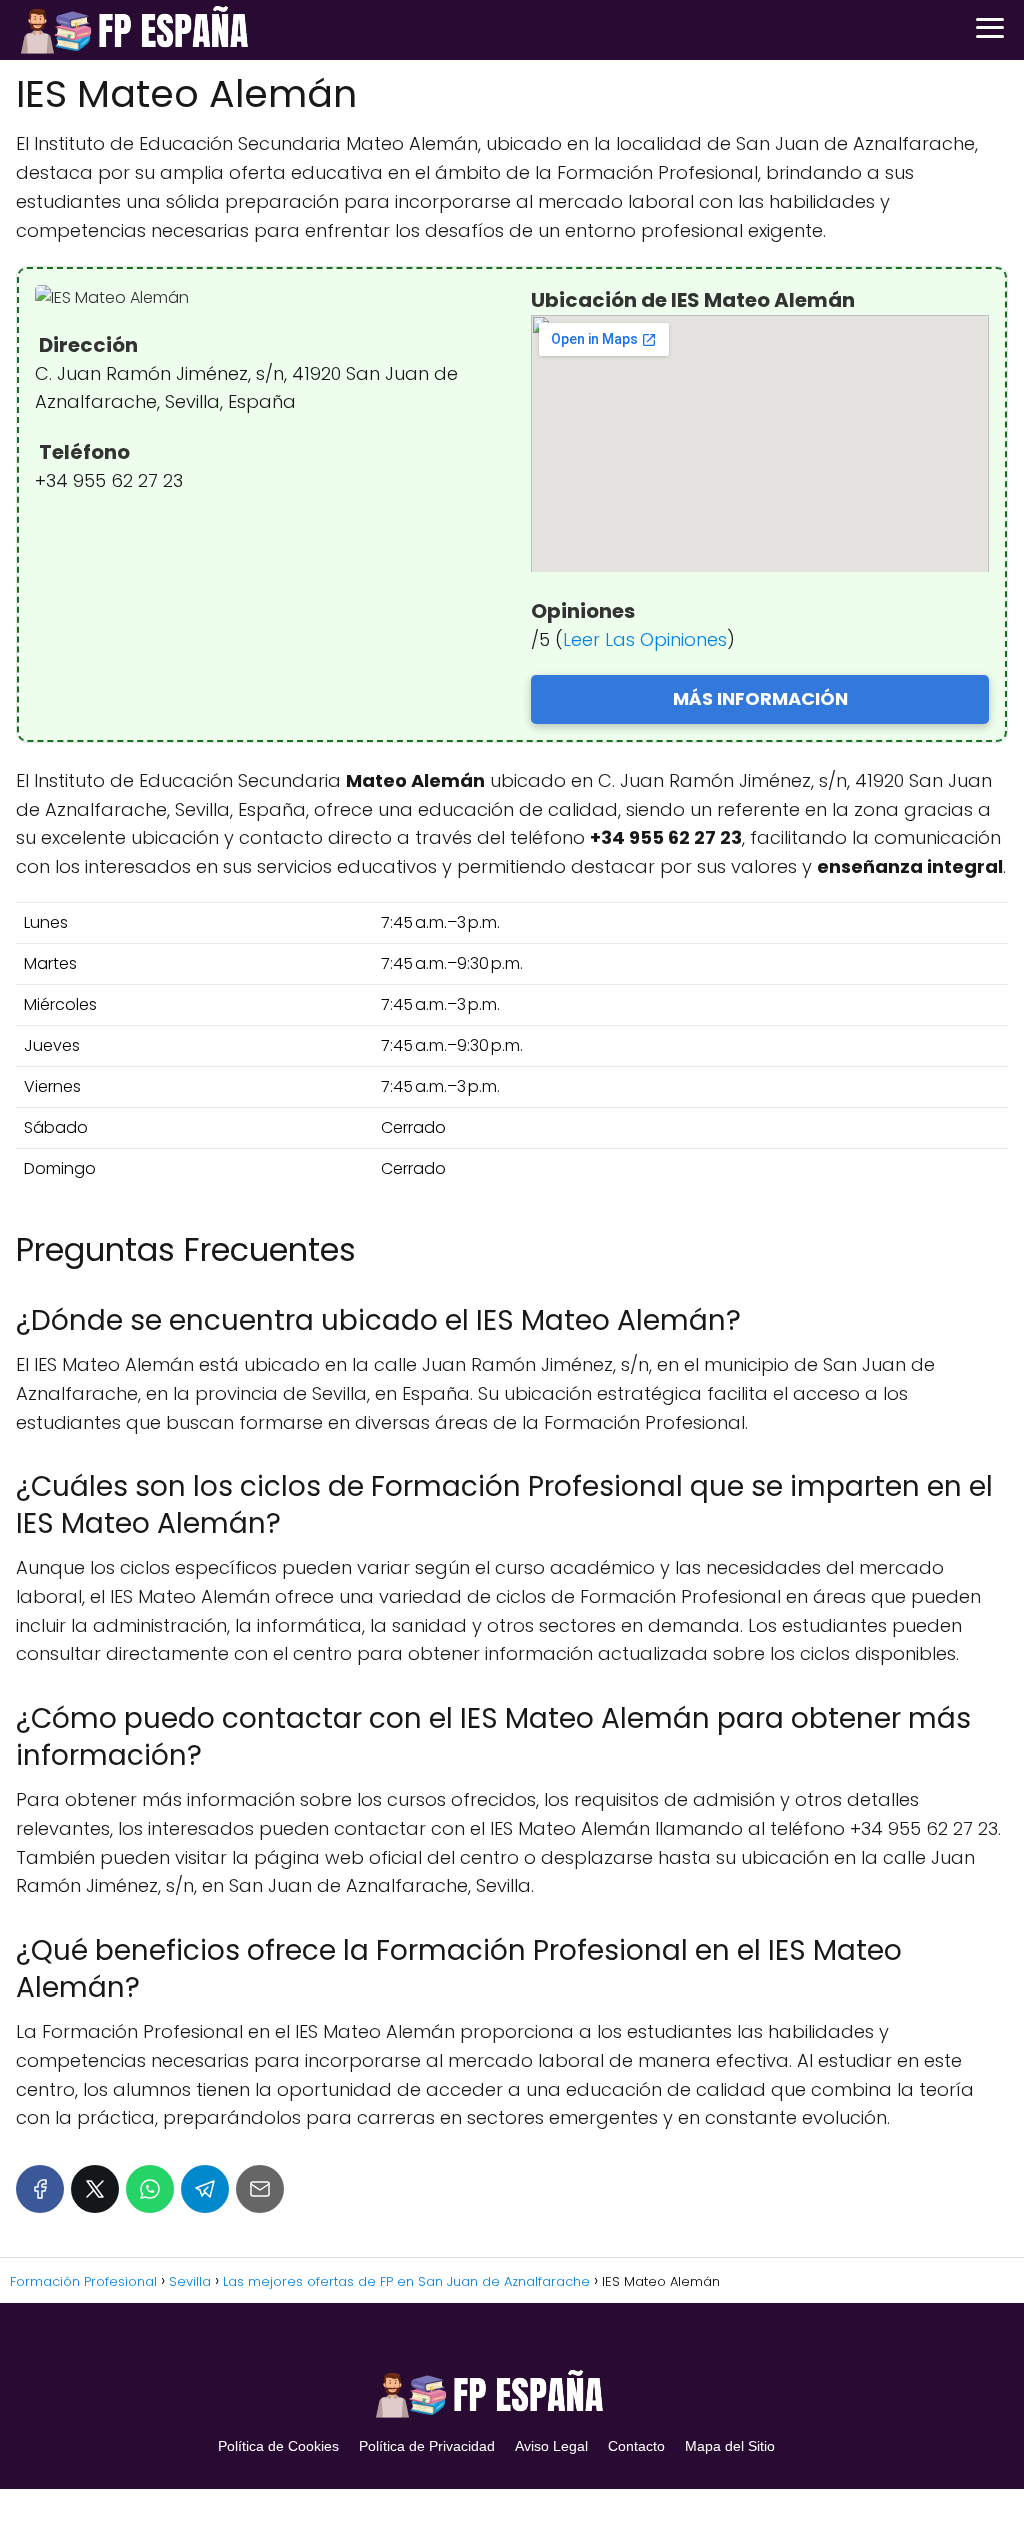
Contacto (636, 2446)
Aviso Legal (551, 2446)
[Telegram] (205, 2189)
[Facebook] (40, 2189)
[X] (95, 2189)
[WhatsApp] (150, 2189)
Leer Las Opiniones (645, 639)
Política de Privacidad (427, 2446)
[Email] (260, 2189)
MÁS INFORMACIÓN (760, 698)
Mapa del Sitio (730, 2446)
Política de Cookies (278, 2446)
